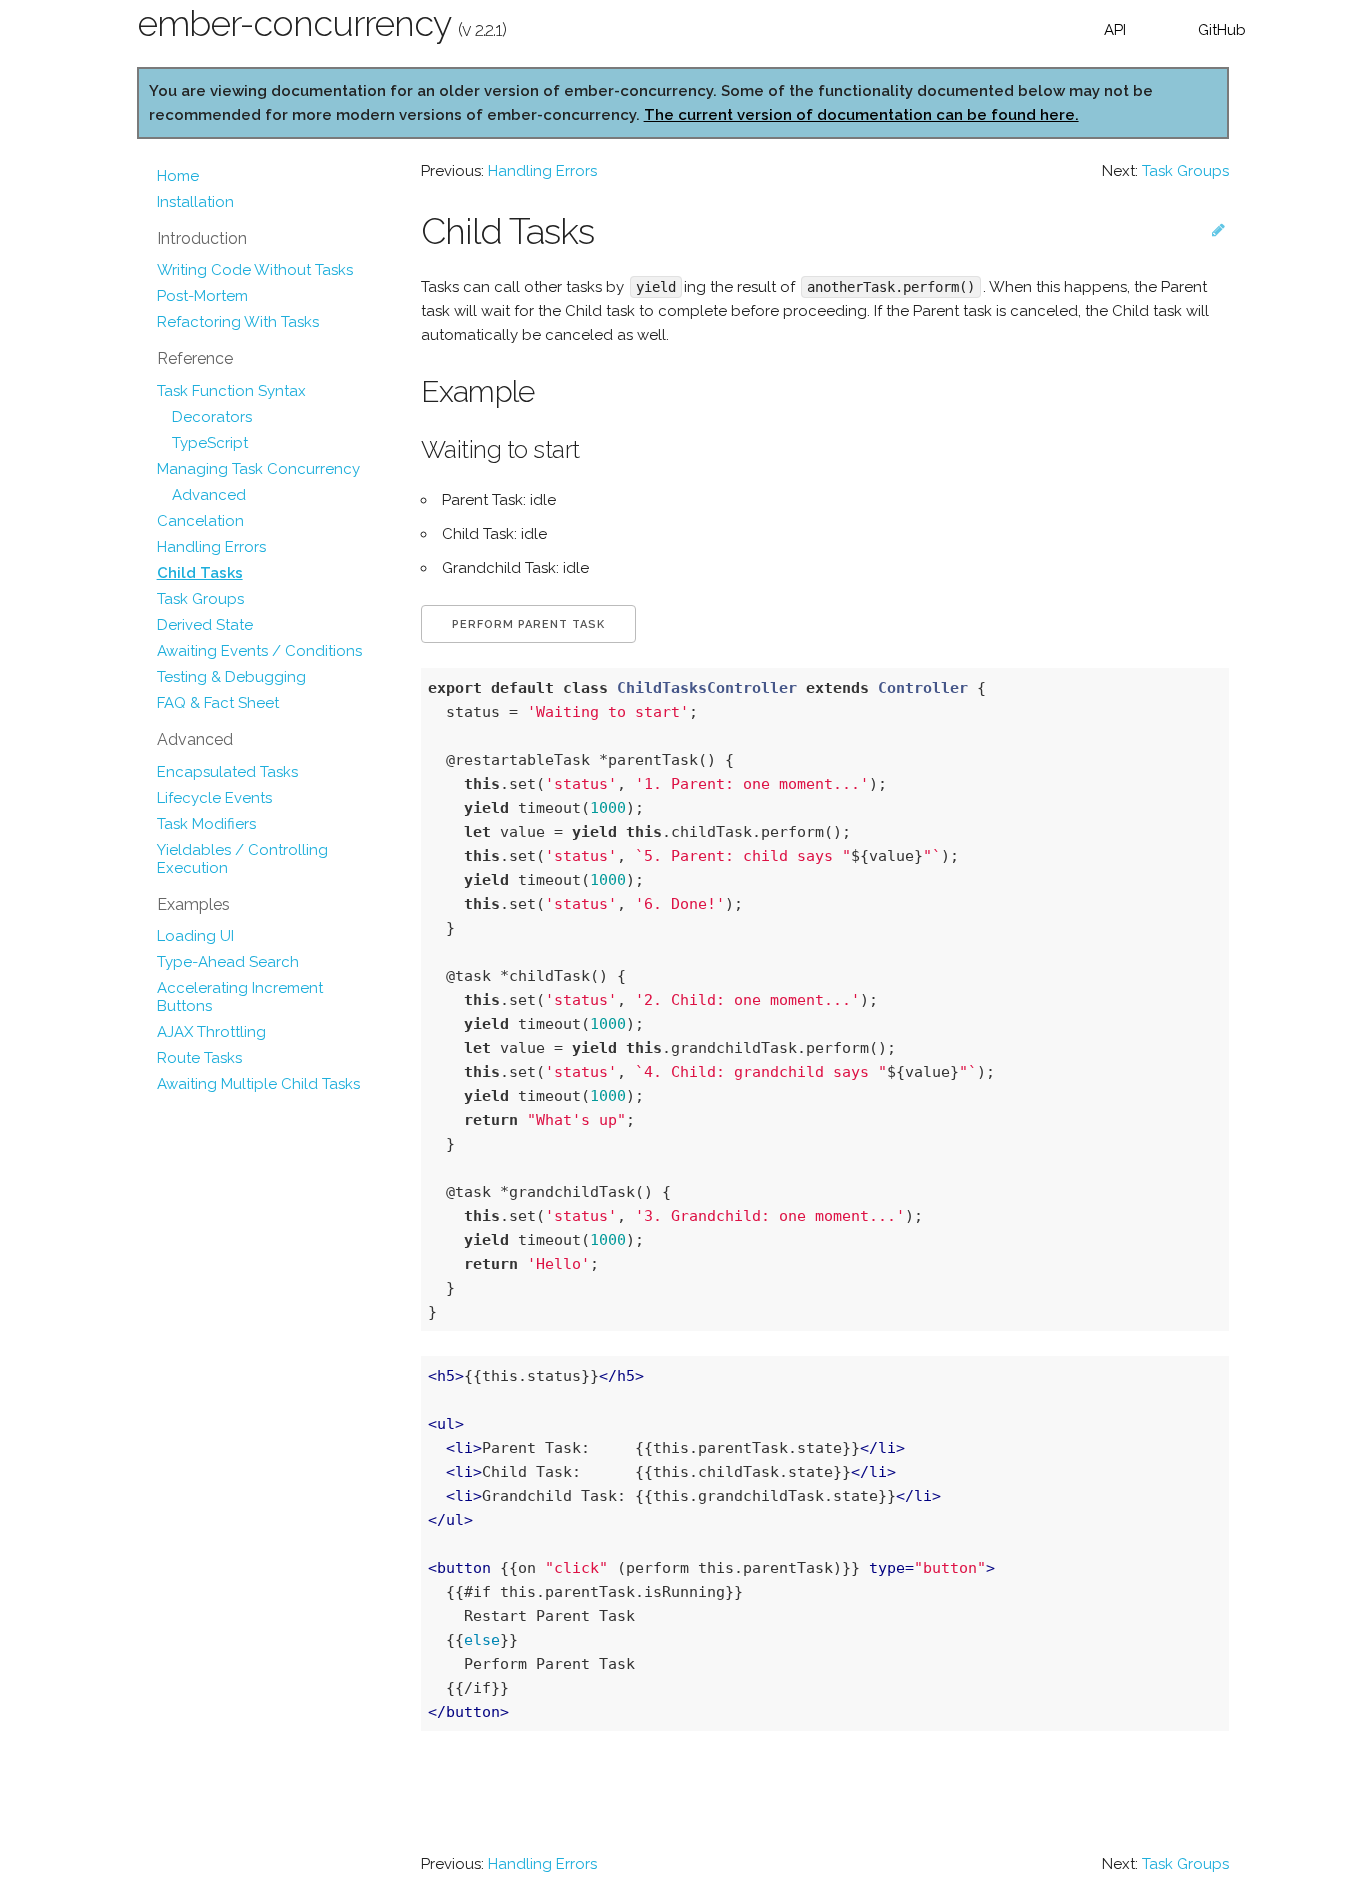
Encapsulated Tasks (227, 772)
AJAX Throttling (211, 1032)
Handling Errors (211, 547)
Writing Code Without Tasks (255, 270)
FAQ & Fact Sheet (218, 703)
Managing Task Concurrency (258, 469)
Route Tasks (199, 1058)
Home (178, 176)
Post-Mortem (202, 296)
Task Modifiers (206, 824)
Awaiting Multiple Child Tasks (258, 1084)
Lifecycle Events (214, 798)
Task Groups (200, 599)
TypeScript (210, 443)
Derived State (205, 625)
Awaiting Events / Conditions (259, 651)
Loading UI (195, 936)
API (1115, 30)
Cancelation (200, 521)
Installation (195, 202)
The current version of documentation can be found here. (861, 115)
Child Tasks (200, 573)
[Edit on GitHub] (1218, 230)
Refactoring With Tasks (238, 322)
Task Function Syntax (231, 391)
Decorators (212, 417)
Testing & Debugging (231, 677)
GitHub (1222, 30)
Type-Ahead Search (228, 962)
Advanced (209, 495)
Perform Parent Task (528, 624)
